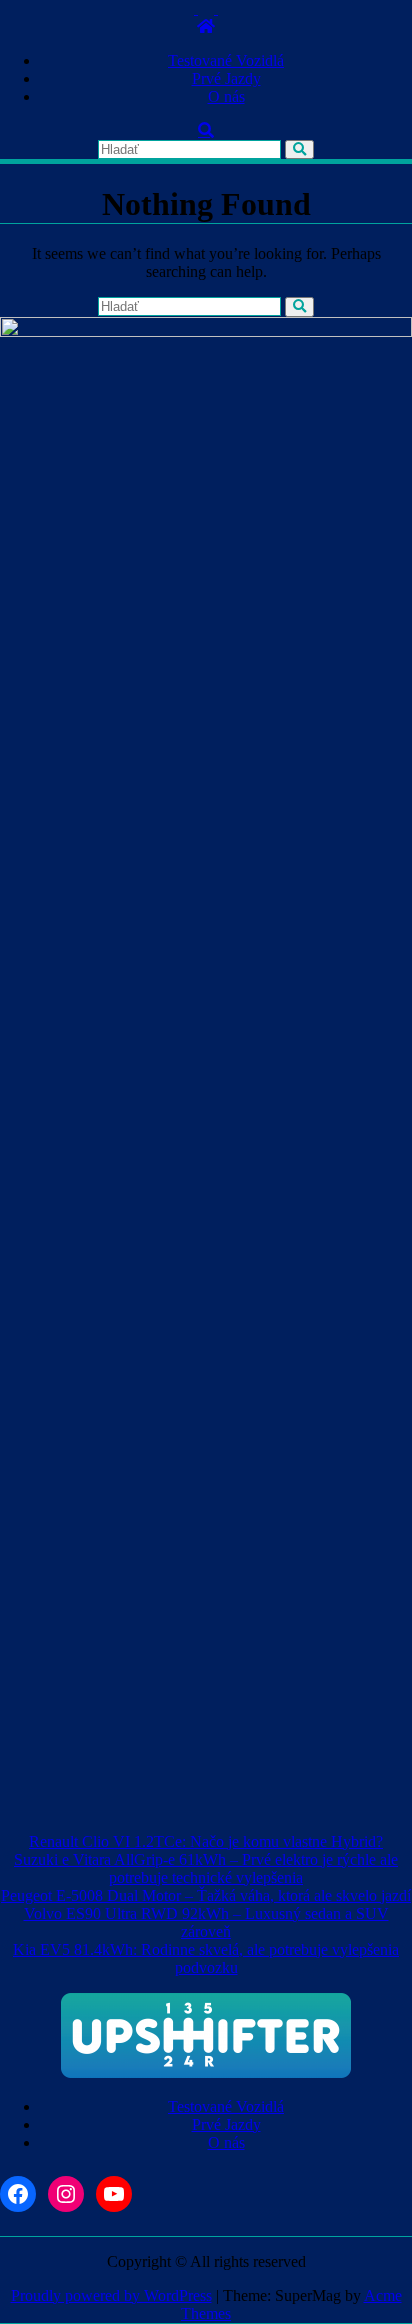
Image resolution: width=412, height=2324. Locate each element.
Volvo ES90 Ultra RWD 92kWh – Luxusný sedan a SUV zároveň (206, 1922)
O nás (226, 96)
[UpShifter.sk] (206, 26)
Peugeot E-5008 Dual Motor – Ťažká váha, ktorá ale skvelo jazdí (206, 1895)
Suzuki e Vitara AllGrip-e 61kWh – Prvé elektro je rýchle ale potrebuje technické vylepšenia (206, 1868)
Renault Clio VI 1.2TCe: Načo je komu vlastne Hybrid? (206, 1841)
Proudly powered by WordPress (111, 2295)
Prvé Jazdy (226, 78)
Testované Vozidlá (226, 60)
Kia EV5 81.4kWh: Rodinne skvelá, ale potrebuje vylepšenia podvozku (206, 1958)
